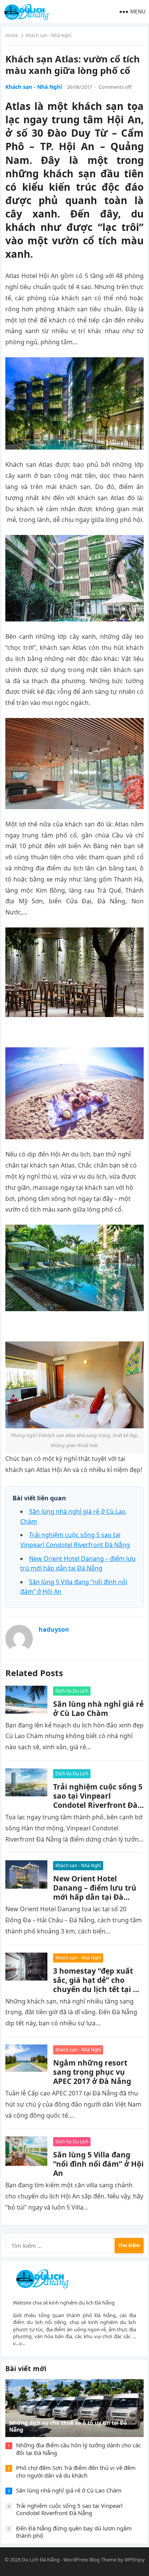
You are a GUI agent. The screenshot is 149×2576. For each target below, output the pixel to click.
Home (12, 35)
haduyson (54, 1629)
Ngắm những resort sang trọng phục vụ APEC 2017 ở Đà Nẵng (92, 2072)
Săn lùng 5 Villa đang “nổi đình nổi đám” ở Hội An (98, 2164)
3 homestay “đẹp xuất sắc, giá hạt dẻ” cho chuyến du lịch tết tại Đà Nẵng (98, 1985)
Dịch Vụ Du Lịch (72, 1691)
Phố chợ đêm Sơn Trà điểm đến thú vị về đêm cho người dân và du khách (76, 2471)
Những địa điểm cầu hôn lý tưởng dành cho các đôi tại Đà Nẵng (79, 2449)
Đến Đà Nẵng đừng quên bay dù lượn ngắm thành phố (74, 2532)
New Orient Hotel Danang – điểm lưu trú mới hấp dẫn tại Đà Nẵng (95, 1892)
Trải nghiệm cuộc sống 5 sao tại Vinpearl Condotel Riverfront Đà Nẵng (98, 1800)
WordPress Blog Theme (90, 2560)
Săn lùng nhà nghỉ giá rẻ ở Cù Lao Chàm (98, 1708)
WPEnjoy (135, 2560)
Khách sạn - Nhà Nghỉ (48, 35)
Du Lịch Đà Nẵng (41, 2560)
